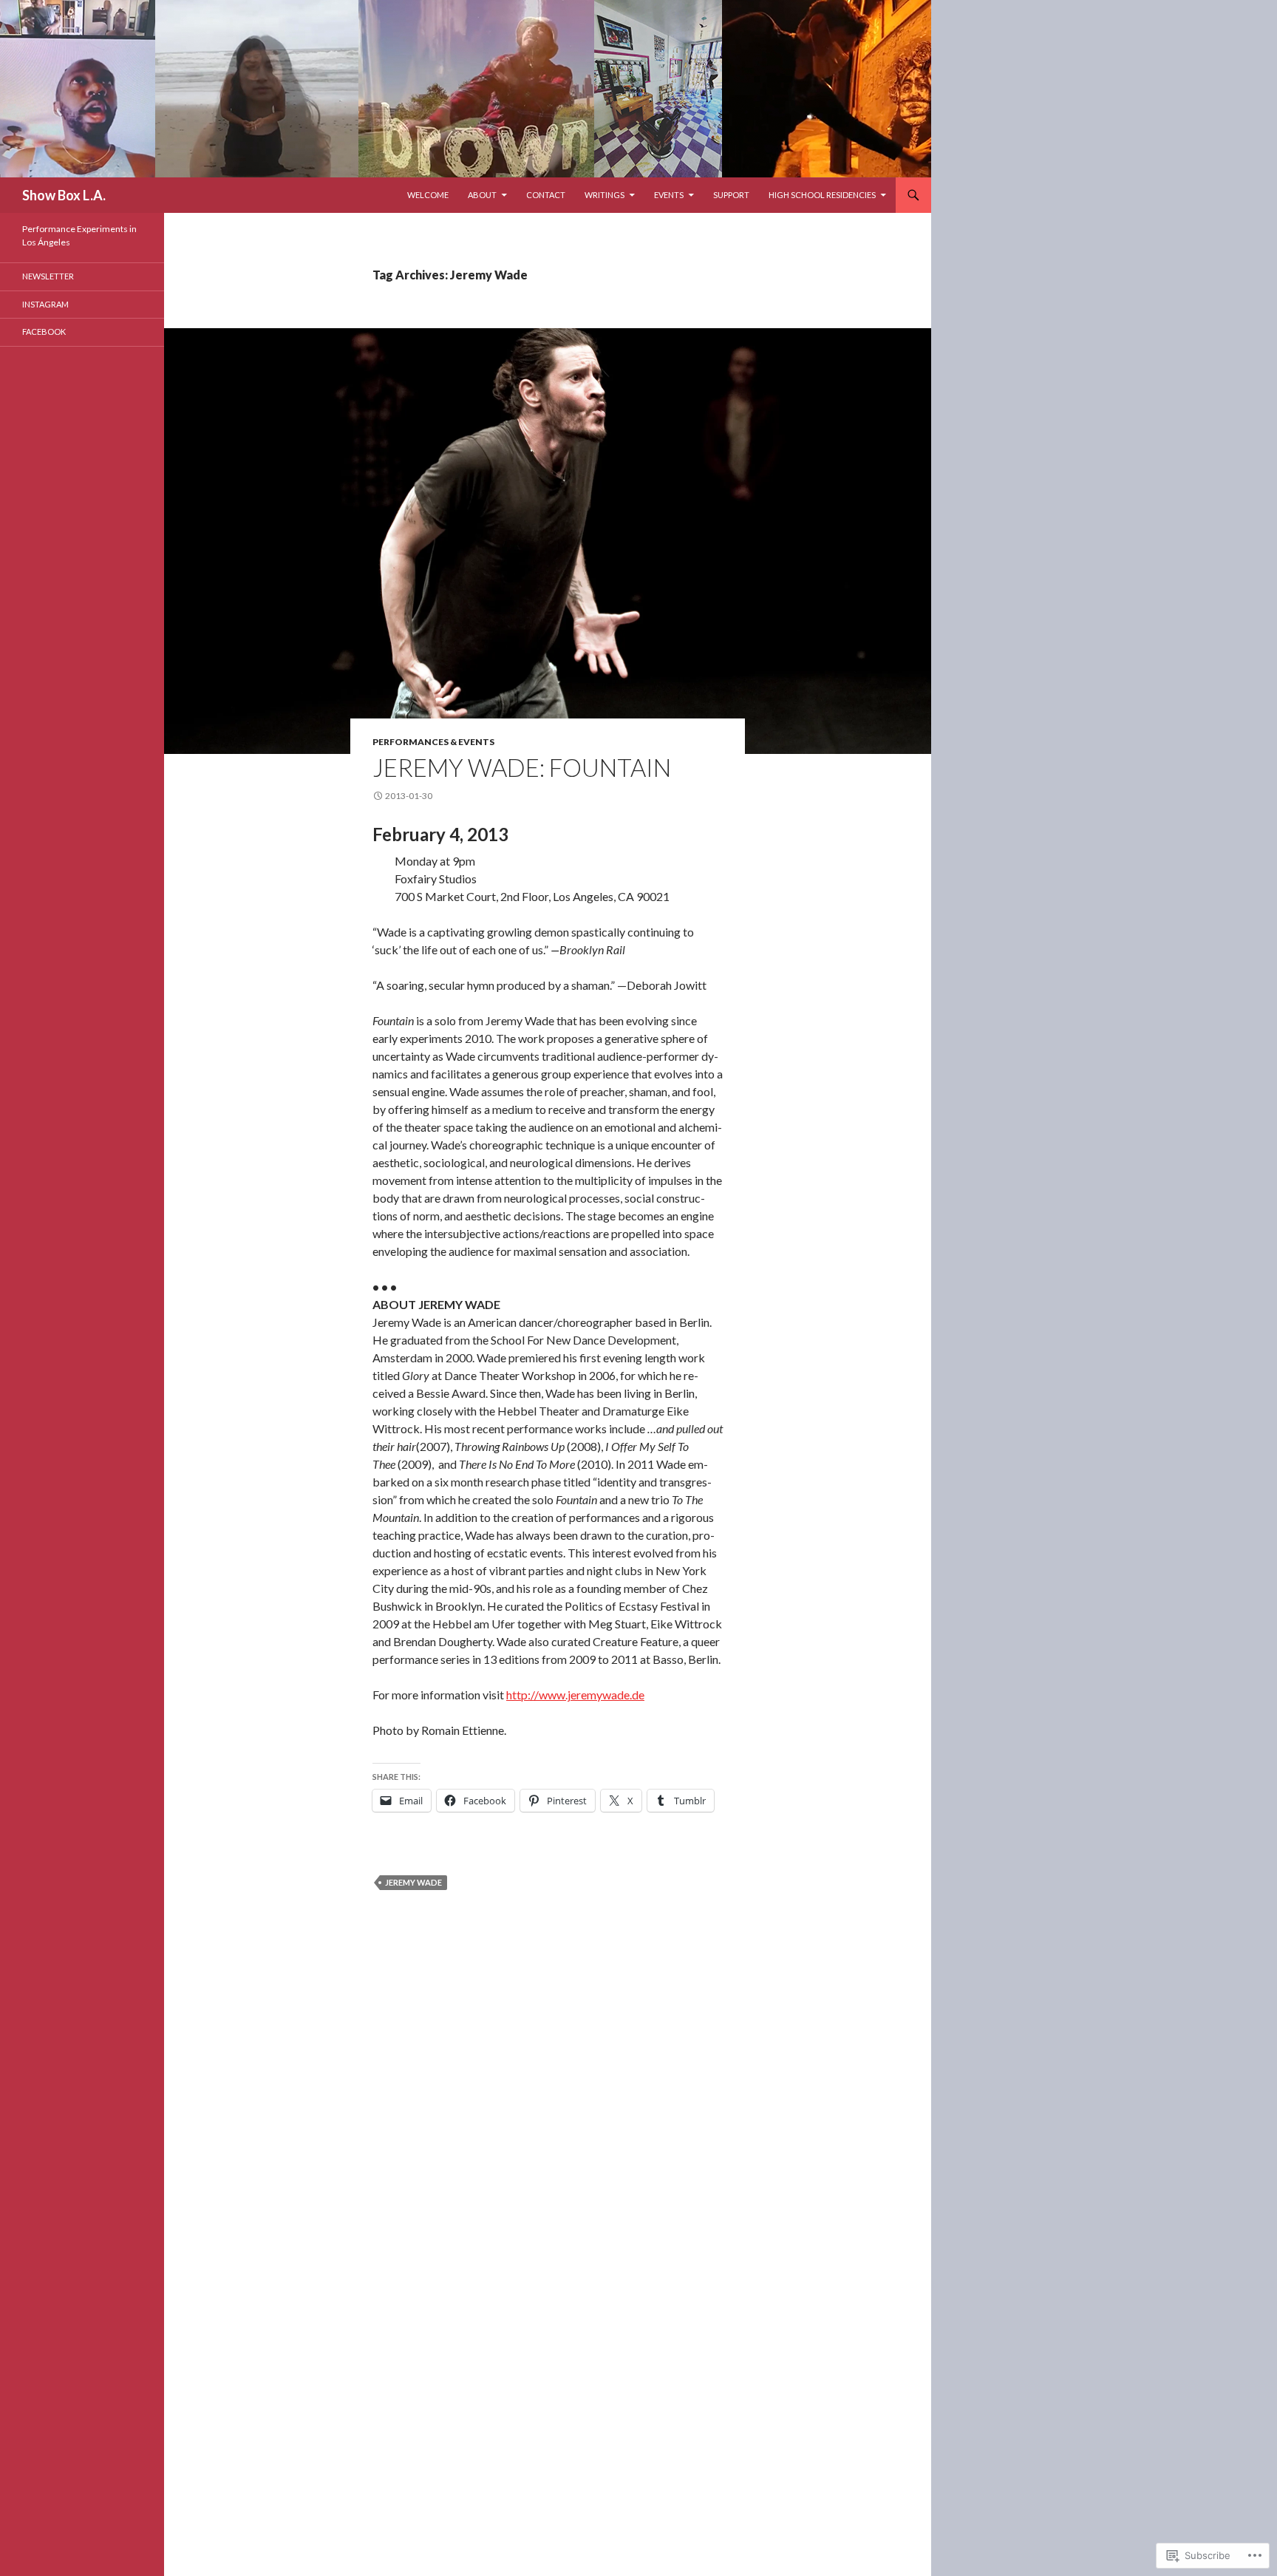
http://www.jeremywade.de (575, 1695)
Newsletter (48, 276)
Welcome (428, 195)
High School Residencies (822, 195)
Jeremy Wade (413, 1882)
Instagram (45, 304)
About (482, 195)
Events (669, 195)
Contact (546, 195)
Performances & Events (433, 742)
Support (731, 195)
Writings (605, 195)
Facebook (44, 332)
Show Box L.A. (64, 195)
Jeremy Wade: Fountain (522, 767)
